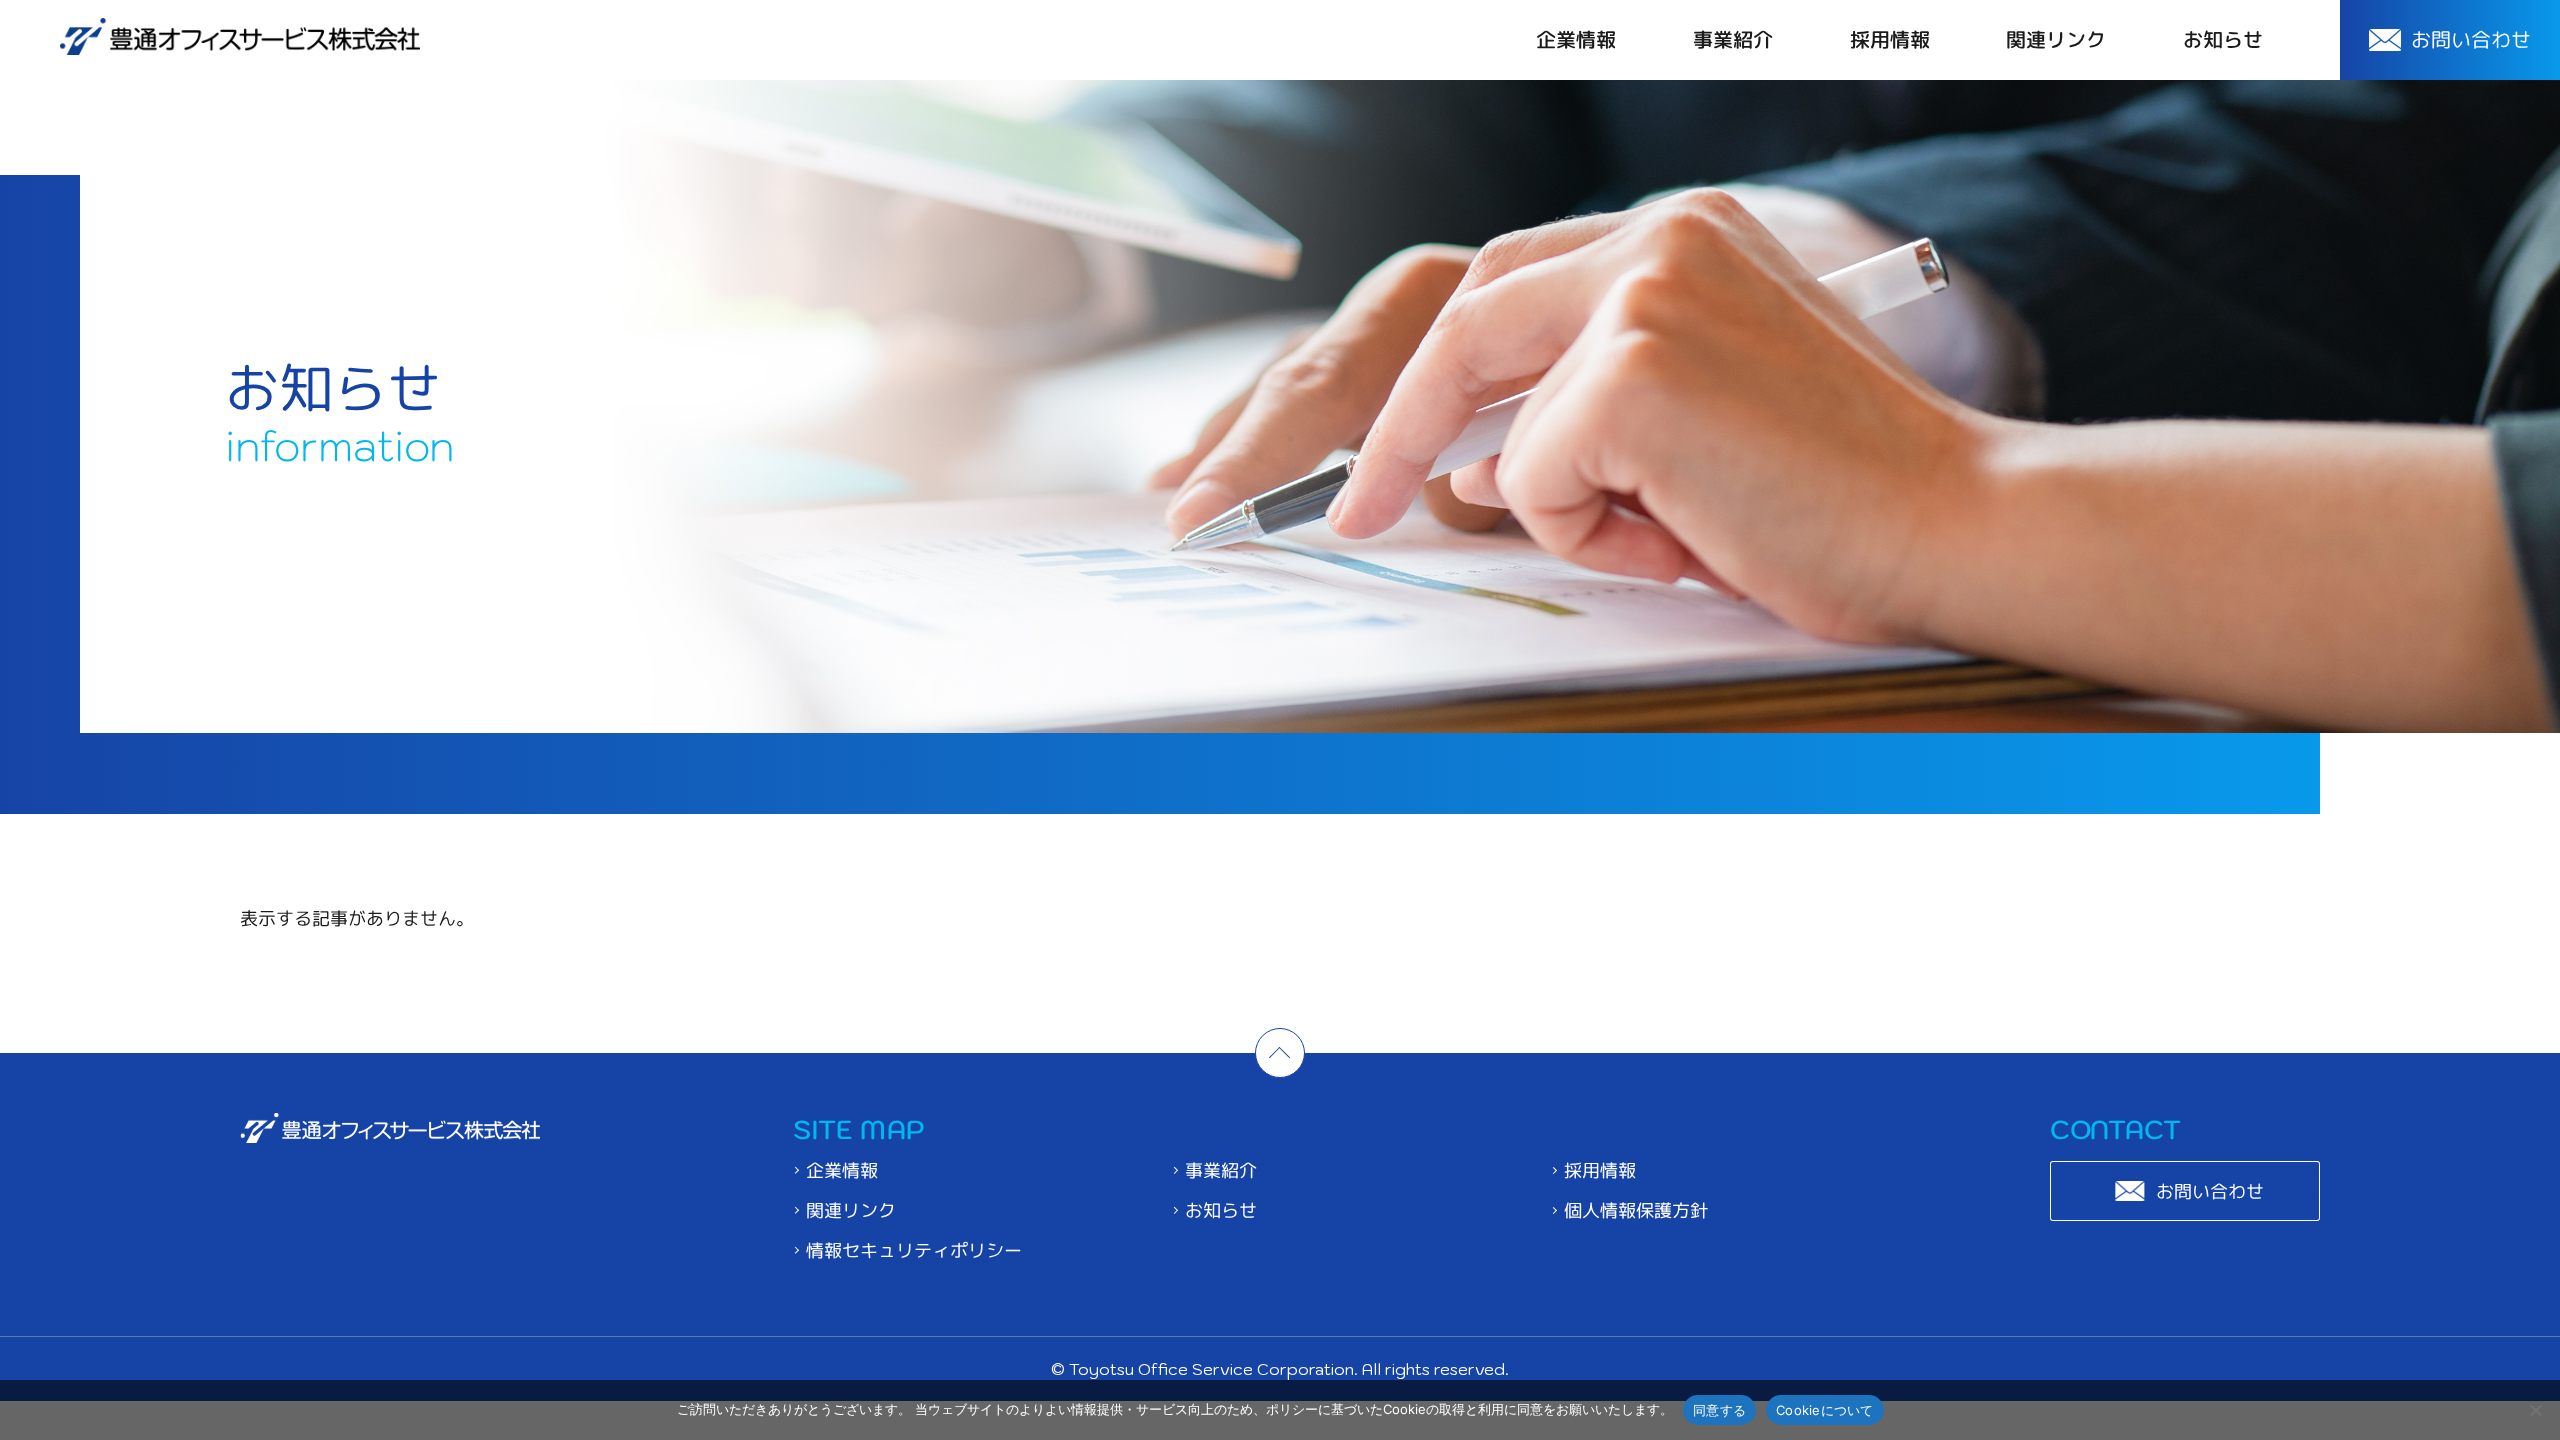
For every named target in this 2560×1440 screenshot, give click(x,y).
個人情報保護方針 (1636, 1210)
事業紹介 (1733, 40)
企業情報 (1576, 40)
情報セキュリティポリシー (914, 1250)
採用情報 (1890, 40)
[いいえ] (2535, 1410)
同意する (1719, 1409)
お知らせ (2223, 40)
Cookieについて (1825, 1409)
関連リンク (2056, 40)
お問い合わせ (2210, 1191)
